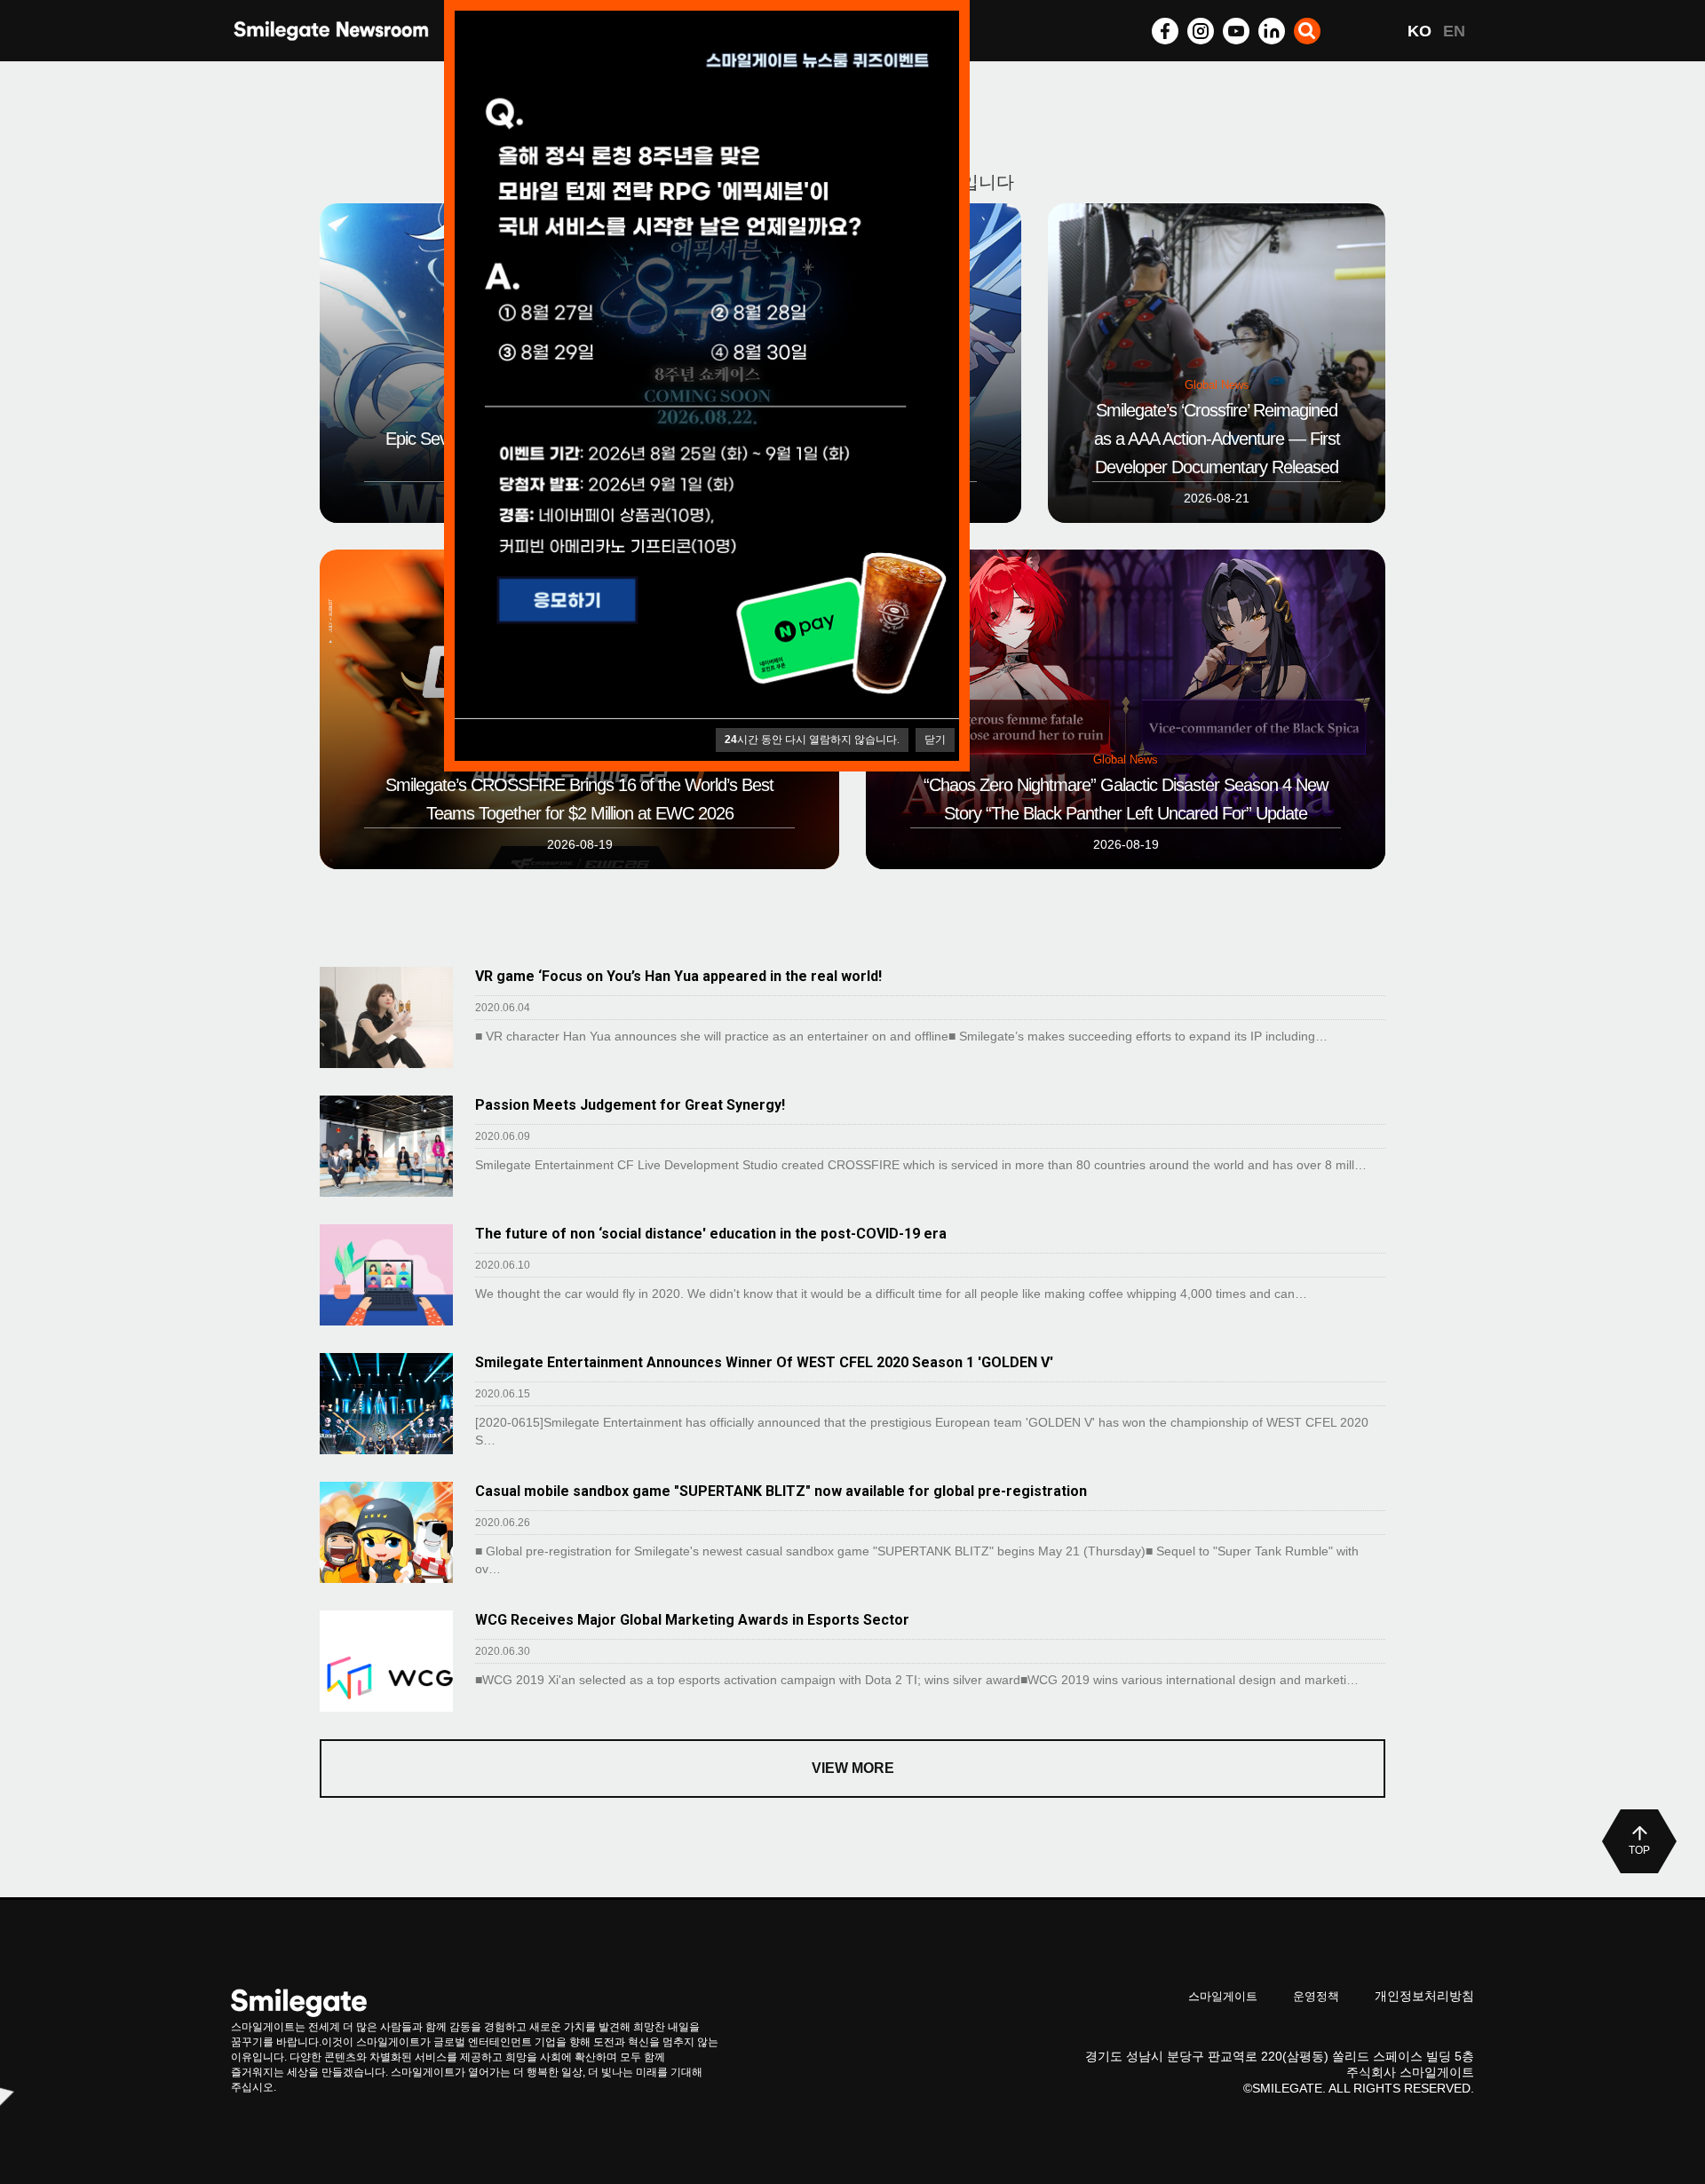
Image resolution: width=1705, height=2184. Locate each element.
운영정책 (1316, 1996)
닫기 (935, 740)
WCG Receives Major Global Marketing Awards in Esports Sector (692, 1620)
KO (1420, 31)
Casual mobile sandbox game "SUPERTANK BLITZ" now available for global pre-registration (781, 1491)
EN (1454, 31)
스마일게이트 (1223, 1996)
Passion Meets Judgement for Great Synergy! (630, 1105)
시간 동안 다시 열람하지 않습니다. (812, 740)
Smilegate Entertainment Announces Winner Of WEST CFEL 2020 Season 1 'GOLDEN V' (764, 1362)
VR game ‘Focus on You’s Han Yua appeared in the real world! (678, 976)
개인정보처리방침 (1424, 1996)
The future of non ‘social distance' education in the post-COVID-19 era (711, 1234)
